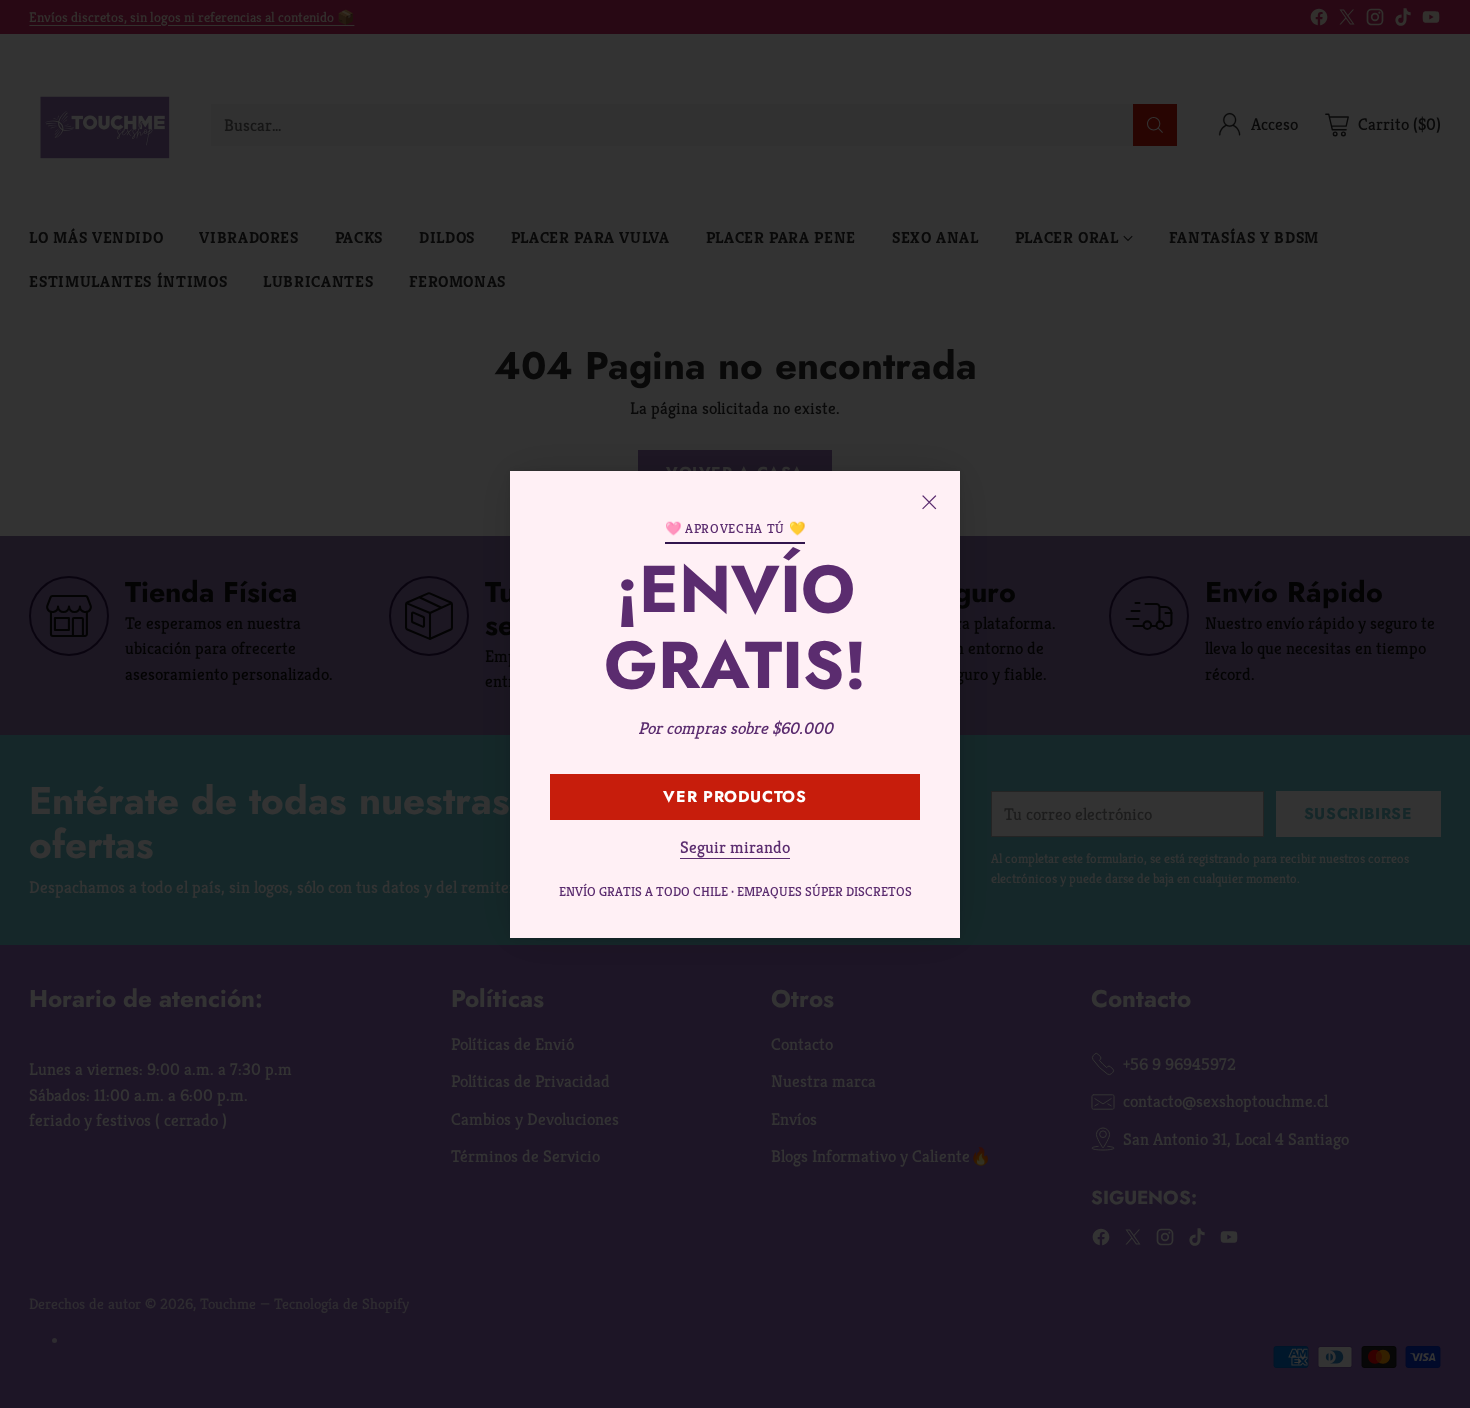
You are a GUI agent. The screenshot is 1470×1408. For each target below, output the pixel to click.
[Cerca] (929, 502)
